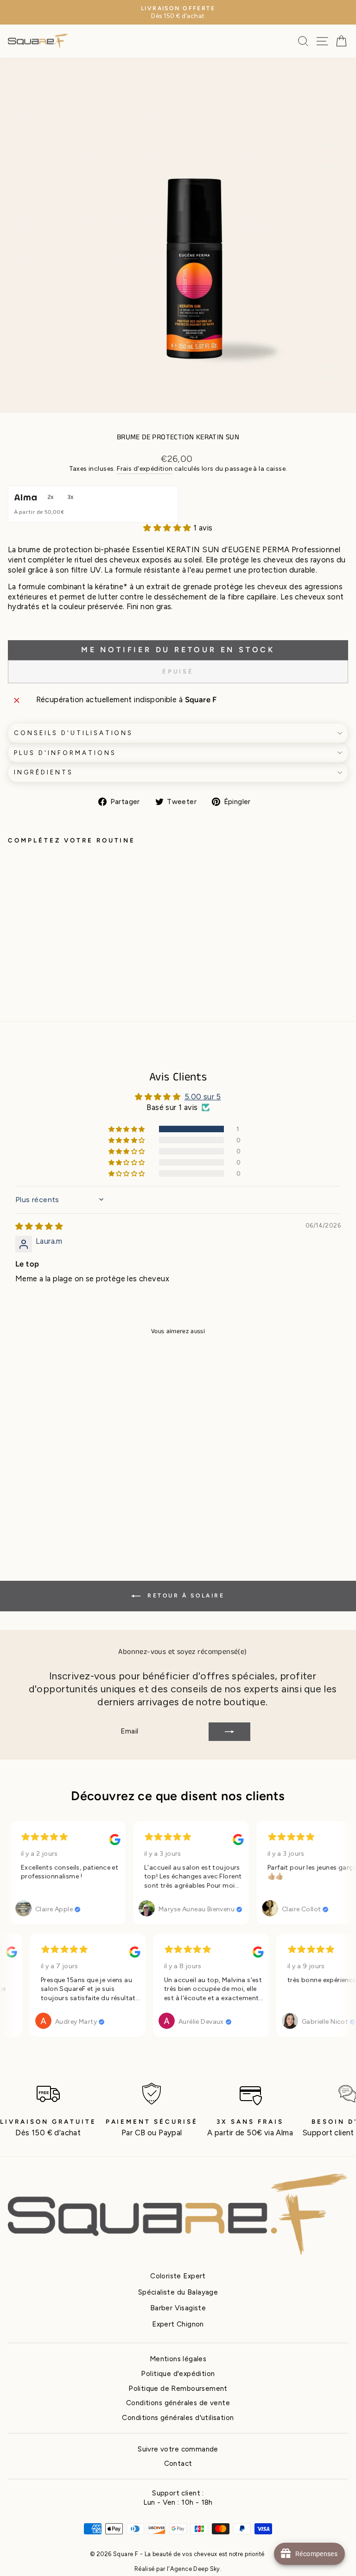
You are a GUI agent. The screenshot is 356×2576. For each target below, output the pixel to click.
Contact (178, 2463)
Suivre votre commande (178, 2449)
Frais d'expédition (145, 469)
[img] (39, 1226)
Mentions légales (178, 2359)
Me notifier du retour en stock (178, 650)
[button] (168, 528)
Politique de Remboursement (178, 2388)
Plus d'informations (65, 753)
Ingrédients (44, 772)
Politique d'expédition (178, 2373)
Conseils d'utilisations (73, 733)
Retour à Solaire (184, 1596)
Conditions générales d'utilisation (178, 2417)
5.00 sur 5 (203, 1097)
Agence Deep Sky (195, 2569)
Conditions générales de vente (178, 2403)
